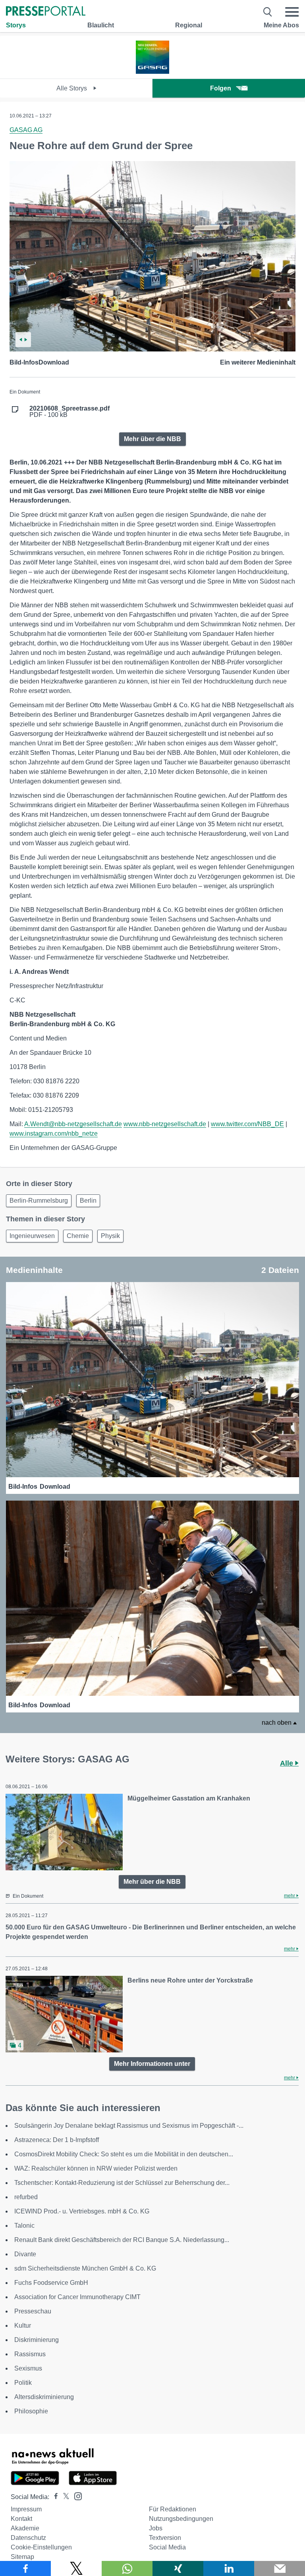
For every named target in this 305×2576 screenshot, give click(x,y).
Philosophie (31, 2411)
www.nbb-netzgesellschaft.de (165, 1124)
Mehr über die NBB (152, 439)
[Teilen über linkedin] (229, 2568)
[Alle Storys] (153, 72)
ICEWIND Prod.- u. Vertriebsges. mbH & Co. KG (82, 2211)
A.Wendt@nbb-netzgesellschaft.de (73, 1124)
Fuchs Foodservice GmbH (51, 2283)
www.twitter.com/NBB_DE (247, 1124)
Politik (23, 2383)
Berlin (88, 1201)
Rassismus (30, 2354)
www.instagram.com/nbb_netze (54, 1133)
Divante (25, 2254)
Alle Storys (72, 88)
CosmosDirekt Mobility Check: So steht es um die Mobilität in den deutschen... (124, 2154)
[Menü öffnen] (292, 12)
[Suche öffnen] (268, 12)
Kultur (23, 2326)
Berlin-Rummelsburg (39, 1201)
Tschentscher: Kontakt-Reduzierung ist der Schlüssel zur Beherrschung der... (122, 2183)
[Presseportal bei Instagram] (76, 2496)
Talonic (24, 2226)
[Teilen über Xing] (178, 2568)
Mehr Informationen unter (152, 2064)
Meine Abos (281, 25)
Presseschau (33, 2311)
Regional (189, 25)
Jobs (156, 2528)
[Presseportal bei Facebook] (54, 2497)
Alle (288, 1763)
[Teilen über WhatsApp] (127, 2568)
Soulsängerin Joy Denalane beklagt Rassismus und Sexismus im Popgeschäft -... (129, 2126)
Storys (16, 25)
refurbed (26, 2197)
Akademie (25, 2528)
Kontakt (21, 2519)
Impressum (26, 2509)
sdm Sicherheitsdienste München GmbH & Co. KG (85, 2268)
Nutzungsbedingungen (181, 2519)
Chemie (78, 1236)
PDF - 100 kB (69, 412)
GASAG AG (26, 130)
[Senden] (280, 2568)
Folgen (221, 88)
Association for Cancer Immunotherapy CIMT (77, 2297)
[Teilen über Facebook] (25, 2568)
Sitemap (22, 2557)
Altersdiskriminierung (44, 2397)
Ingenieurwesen (32, 1236)
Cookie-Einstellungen (41, 2547)
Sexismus (28, 2368)
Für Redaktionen (173, 2509)
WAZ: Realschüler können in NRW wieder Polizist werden (96, 2168)
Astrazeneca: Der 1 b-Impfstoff (57, 2140)
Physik (110, 1236)
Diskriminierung (37, 2340)
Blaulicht (101, 25)
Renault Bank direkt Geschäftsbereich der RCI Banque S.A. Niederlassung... (122, 2240)
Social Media (167, 2547)
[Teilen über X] (76, 2568)
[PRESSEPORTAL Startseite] (46, 12)
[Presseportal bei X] (64, 2497)
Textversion (165, 2538)
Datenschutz (28, 2538)
